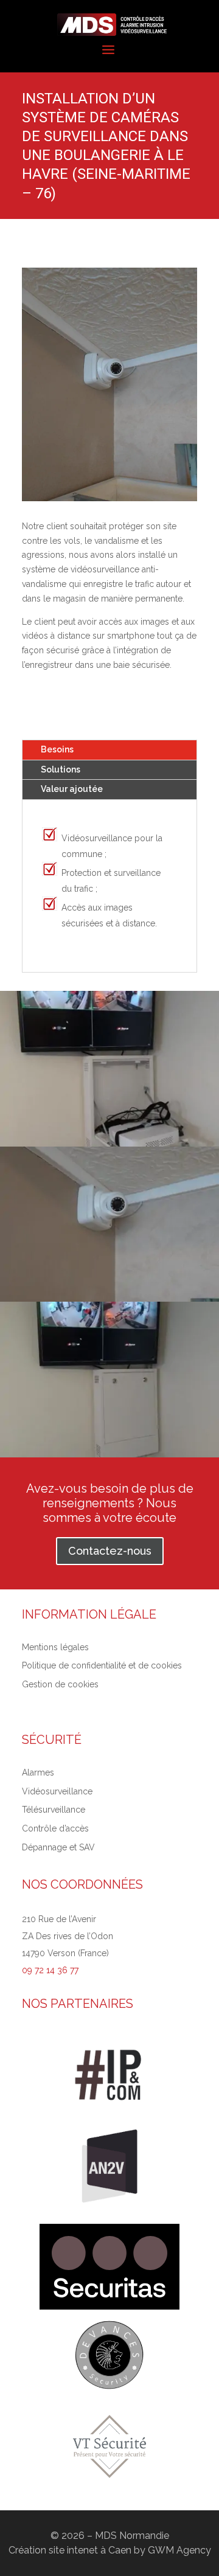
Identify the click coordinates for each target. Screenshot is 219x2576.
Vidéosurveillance (57, 1791)
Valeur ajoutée (72, 789)
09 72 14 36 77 (50, 1970)
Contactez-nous (110, 1551)
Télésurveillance (54, 1810)
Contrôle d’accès (55, 1828)
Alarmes (38, 1772)
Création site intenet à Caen (70, 2550)
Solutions (61, 769)
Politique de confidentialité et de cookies (102, 1665)
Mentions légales (55, 1647)
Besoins (57, 749)
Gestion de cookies (60, 1684)
